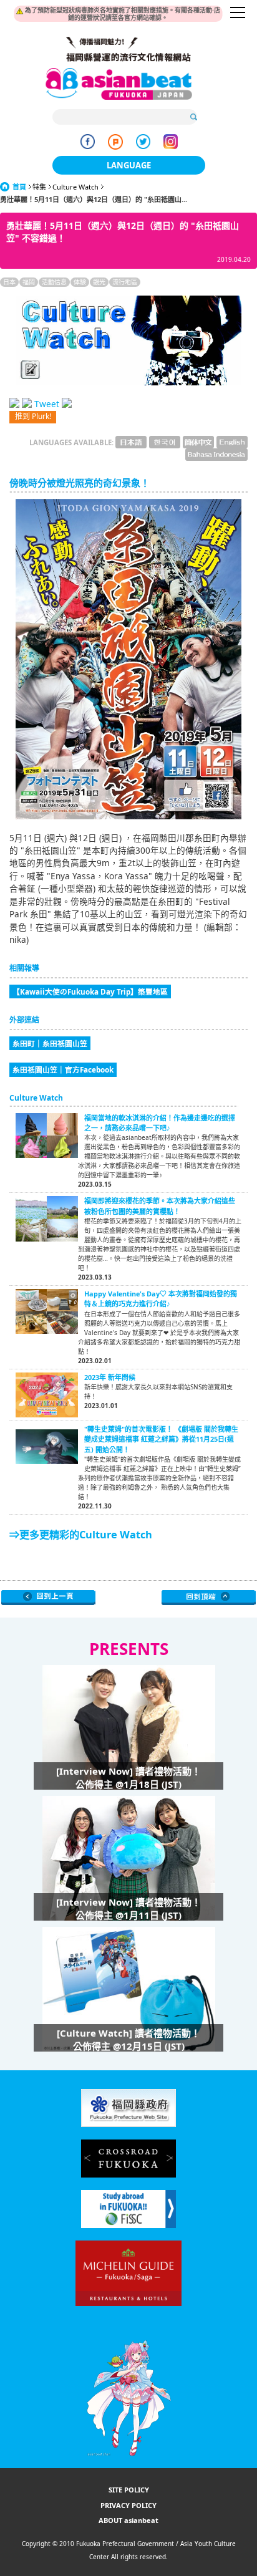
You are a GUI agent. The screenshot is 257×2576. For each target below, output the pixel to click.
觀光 (99, 282)
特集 (39, 187)
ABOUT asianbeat (128, 2520)
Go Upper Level (48, 1598)
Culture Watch (75, 187)
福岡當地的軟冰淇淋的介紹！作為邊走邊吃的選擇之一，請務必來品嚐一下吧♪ (160, 1123)
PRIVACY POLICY (128, 2505)
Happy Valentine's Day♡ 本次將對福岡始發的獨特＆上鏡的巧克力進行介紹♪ (161, 1299)
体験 (80, 282)
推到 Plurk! (33, 416)
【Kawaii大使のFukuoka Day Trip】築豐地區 (90, 991)
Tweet (47, 404)
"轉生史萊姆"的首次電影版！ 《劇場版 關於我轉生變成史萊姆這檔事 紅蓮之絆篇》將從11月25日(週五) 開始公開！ (161, 1439)
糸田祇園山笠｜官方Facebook (63, 1069)
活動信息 (54, 282)
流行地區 (125, 282)
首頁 (19, 187)
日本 (9, 282)
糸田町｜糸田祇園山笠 (50, 1043)
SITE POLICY (129, 2490)
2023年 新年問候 (110, 1377)
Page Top (209, 1598)
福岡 (29, 282)
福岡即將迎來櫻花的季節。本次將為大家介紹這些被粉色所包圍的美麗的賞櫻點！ (160, 1206)
